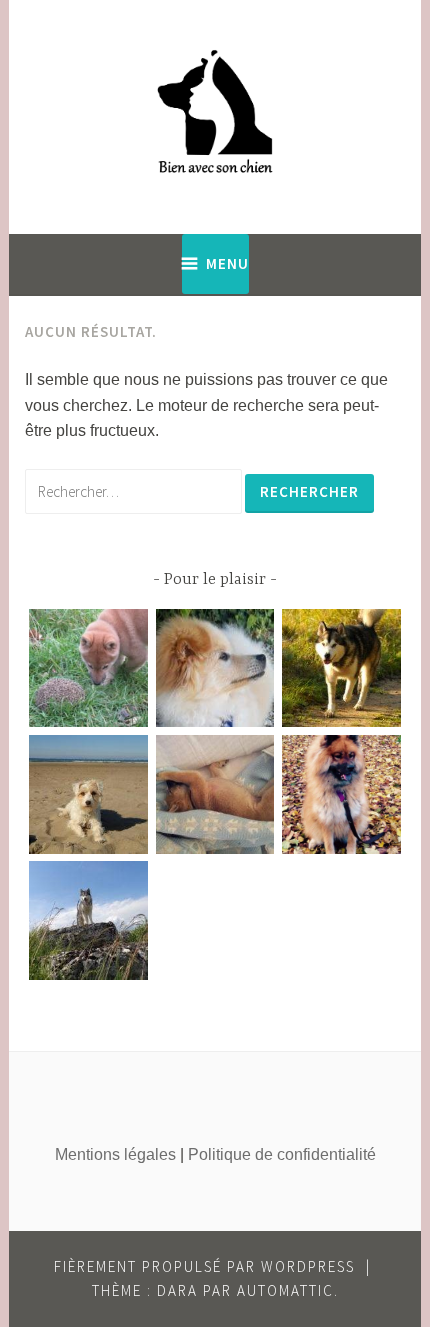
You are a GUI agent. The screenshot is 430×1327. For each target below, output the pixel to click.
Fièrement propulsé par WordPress (204, 1266)
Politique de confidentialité (282, 1154)
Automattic (285, 1290)
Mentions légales (115, 1154)
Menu (227, 263)
